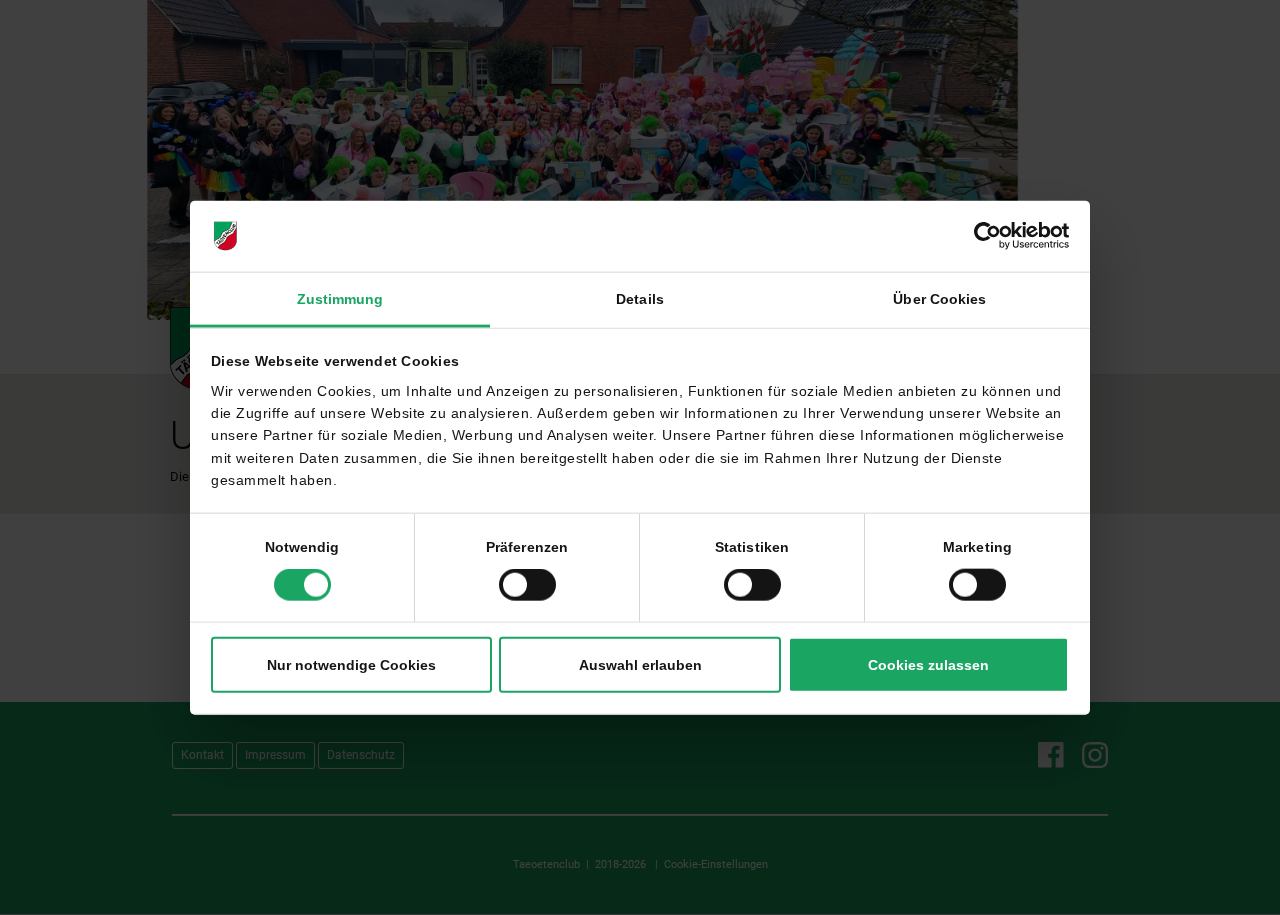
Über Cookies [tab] (939, 299)
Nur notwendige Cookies (351, 665)
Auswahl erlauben (640, 665)
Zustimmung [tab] (340, 299)
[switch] (527, 585)
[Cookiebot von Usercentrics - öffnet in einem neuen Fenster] (981, 236)
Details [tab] (640, 299)
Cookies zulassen (928, 665)
